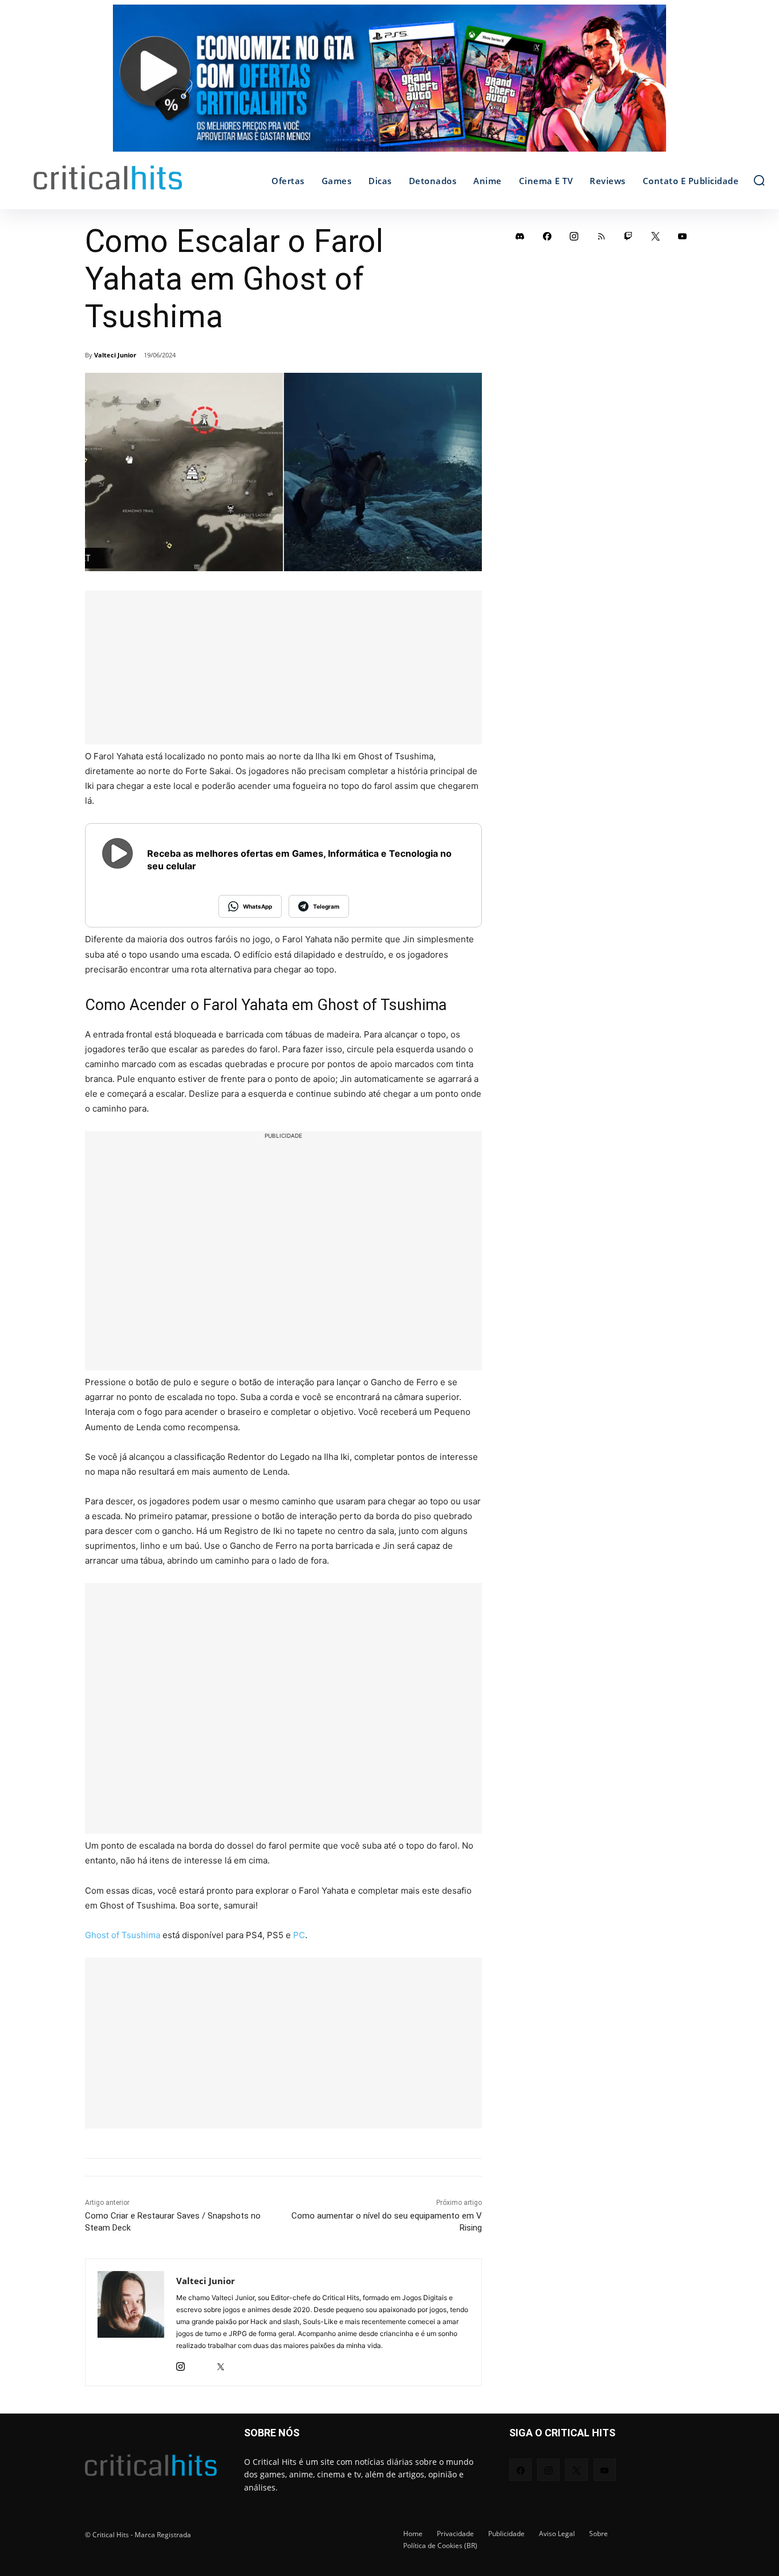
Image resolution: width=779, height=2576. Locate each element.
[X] (220, 2364)
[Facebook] (547, 236)
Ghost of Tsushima (123, 1935)
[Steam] (200, 2364)
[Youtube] (683, 236)
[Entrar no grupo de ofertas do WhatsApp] (389, 84)
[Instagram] (180, 2364)
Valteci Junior (115, 355)
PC (299, 1935)
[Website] (240, 2364)
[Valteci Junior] (131, 2322)
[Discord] (520, 236)
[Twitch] (628, 236)
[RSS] (602, 236)
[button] (759, 180)
